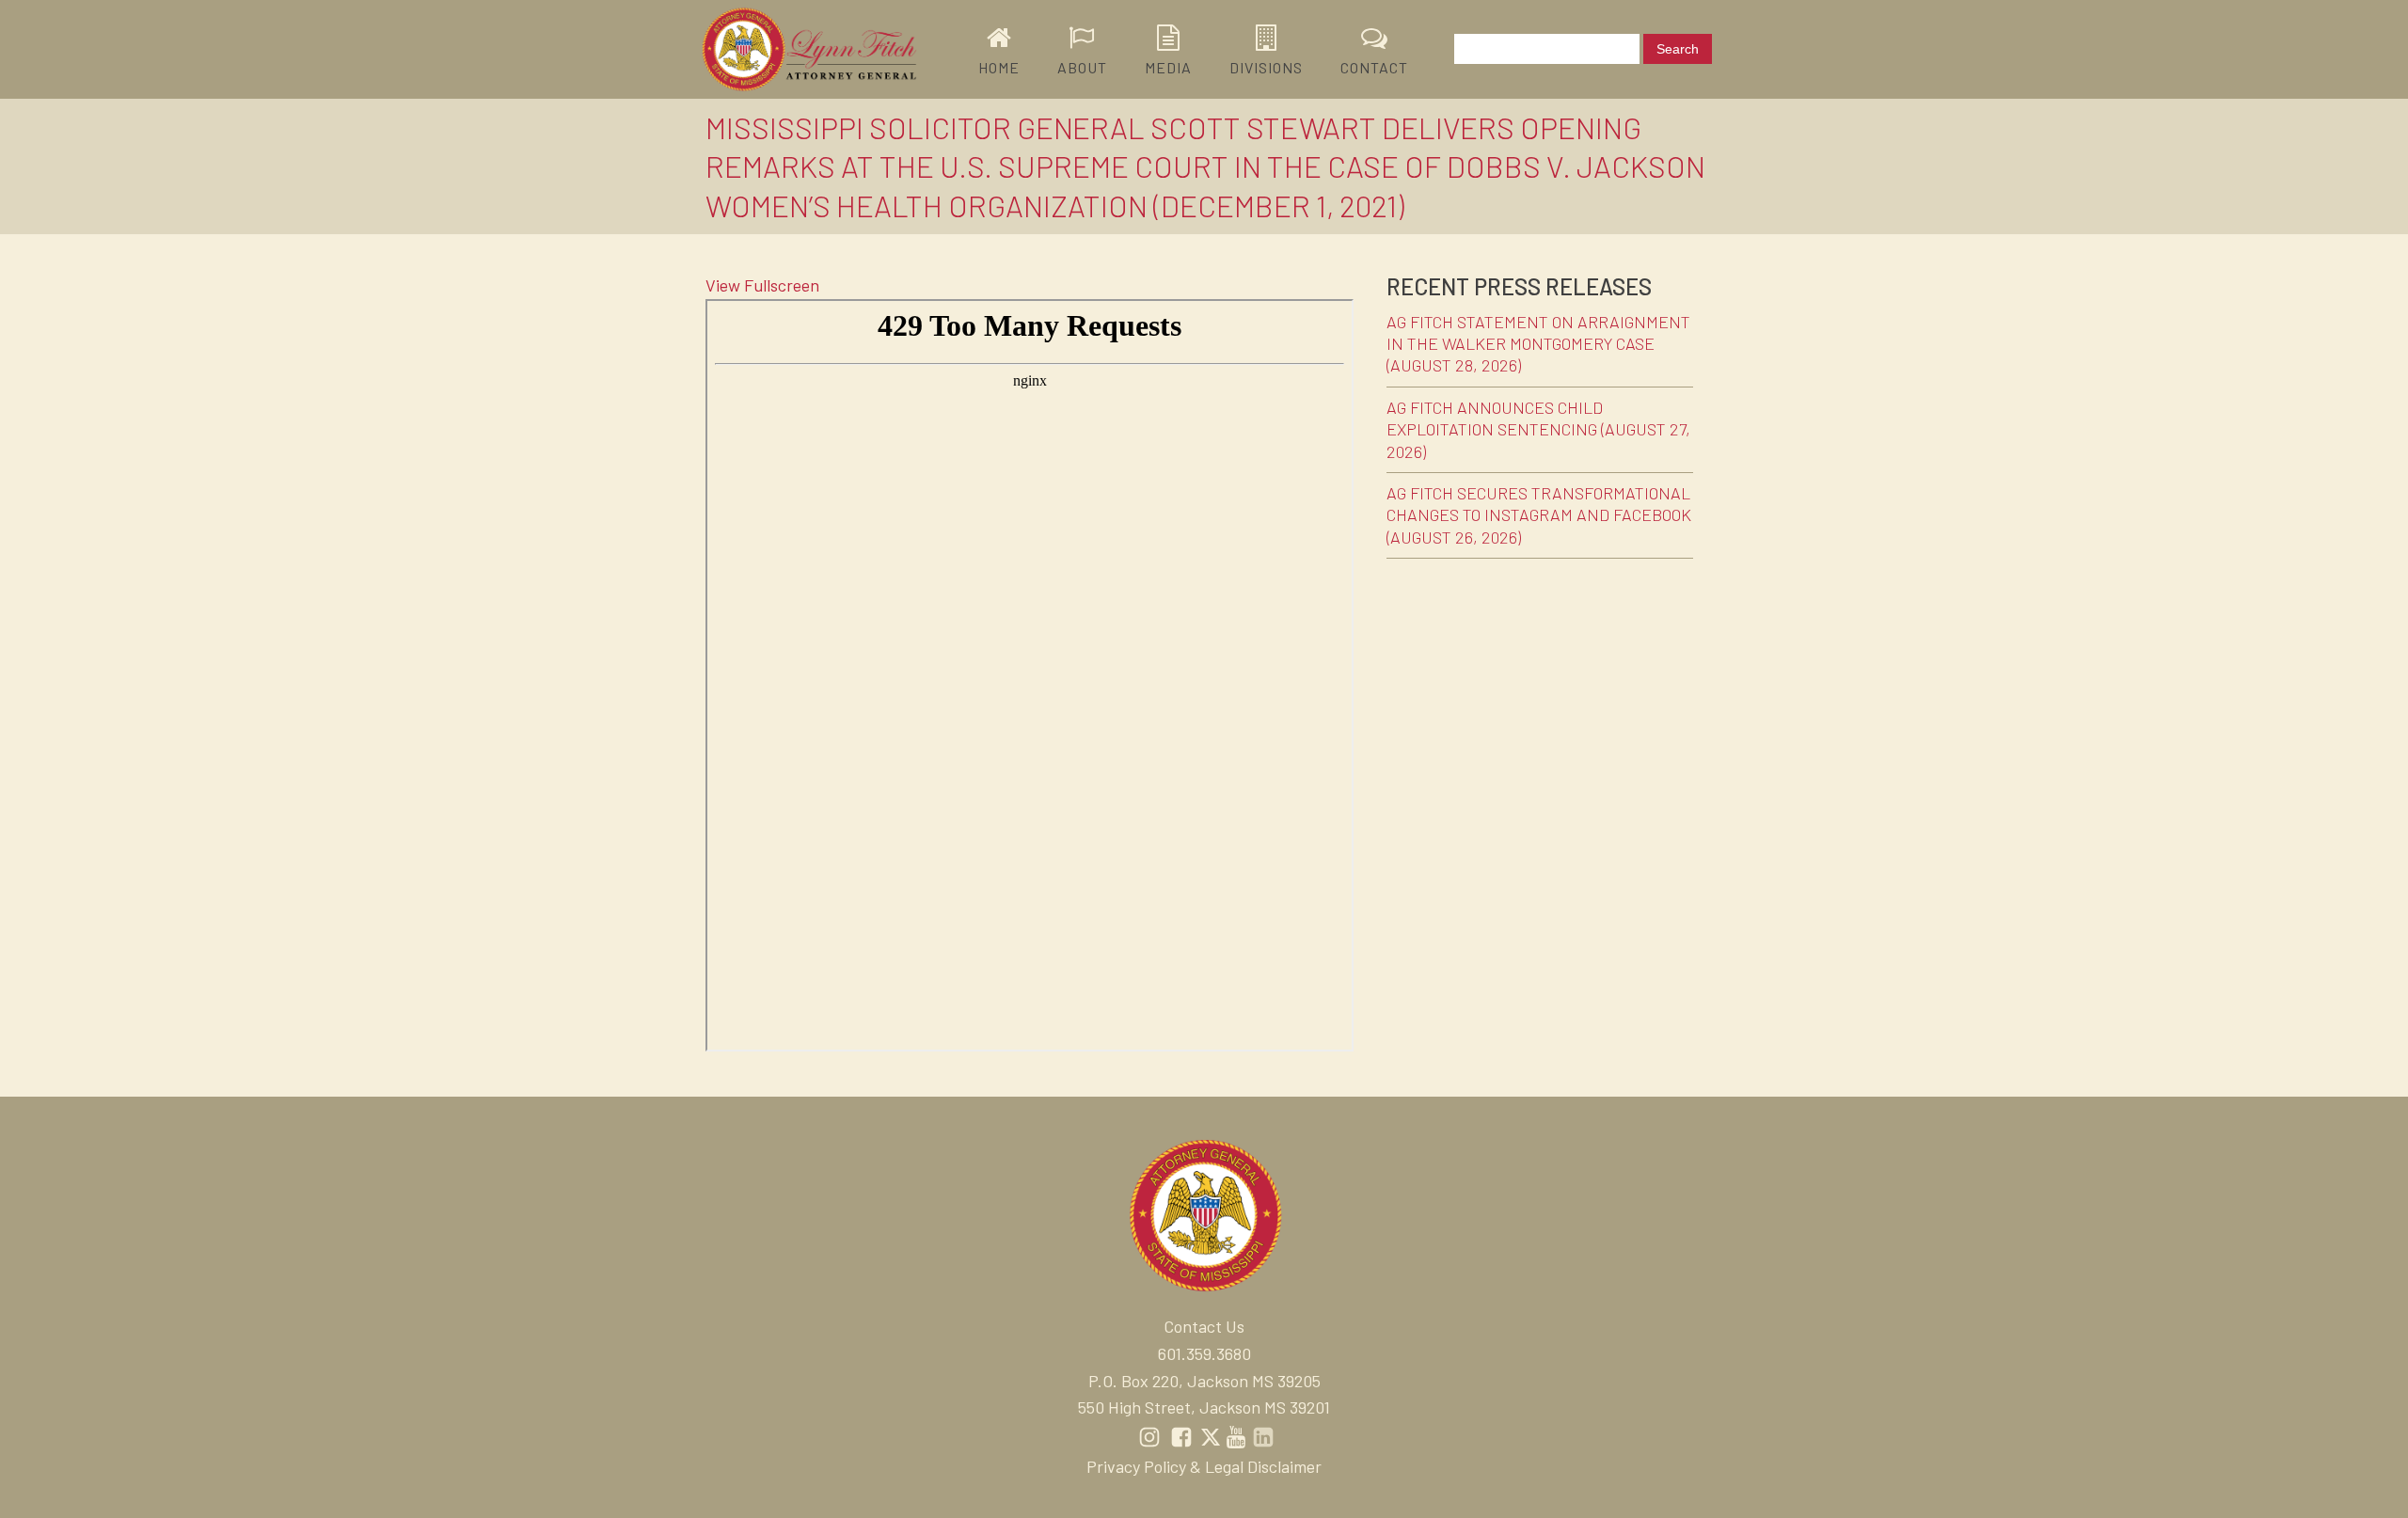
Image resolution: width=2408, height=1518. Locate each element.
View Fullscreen (762, 285)
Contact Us (1204, 1326)
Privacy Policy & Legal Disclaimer (1204, 1466)
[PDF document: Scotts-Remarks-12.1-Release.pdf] (1030, 675)
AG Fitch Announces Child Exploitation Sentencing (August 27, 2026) (1538, 429)
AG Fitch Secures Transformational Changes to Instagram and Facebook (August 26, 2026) (1539, 515)
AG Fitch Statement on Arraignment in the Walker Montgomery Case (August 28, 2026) (1538, 344)
